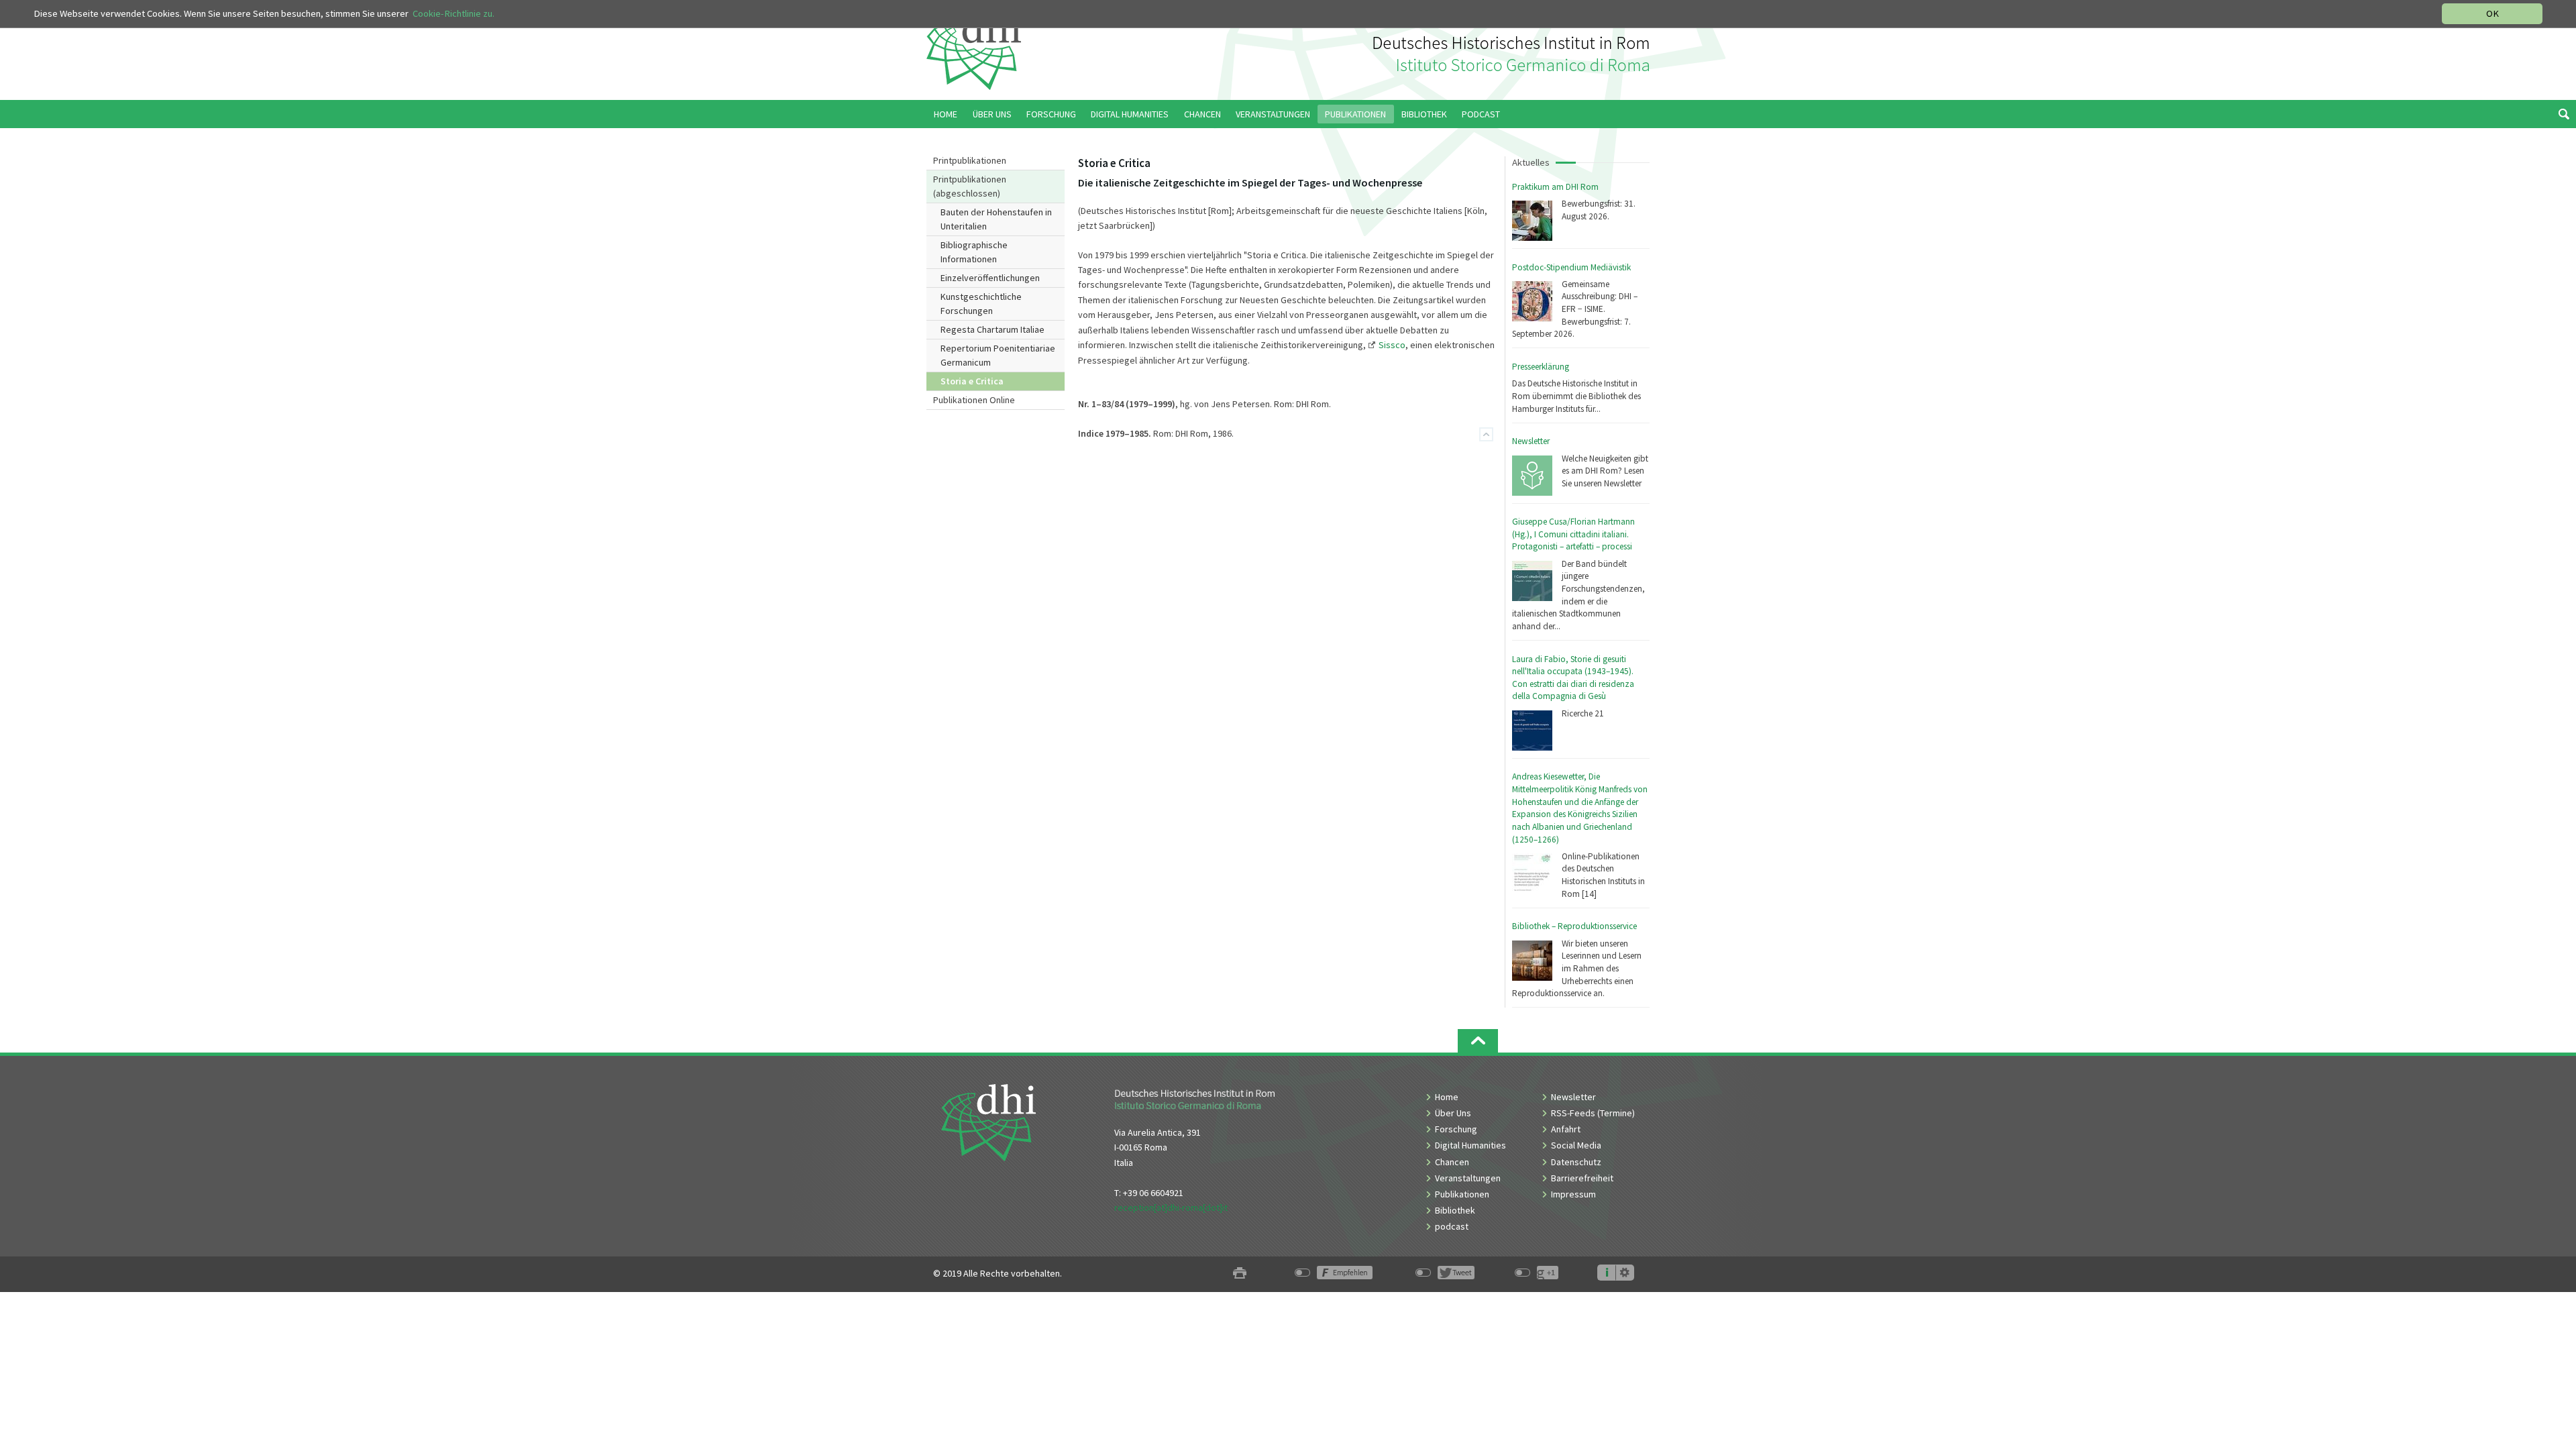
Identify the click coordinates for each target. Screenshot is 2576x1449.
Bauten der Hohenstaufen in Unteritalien (996, 219)
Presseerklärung (1541, 367)
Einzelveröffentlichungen (990, 278)
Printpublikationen (970, 160)
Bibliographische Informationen (974, 252)
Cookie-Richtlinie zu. (453, 13)
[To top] (1486, 434)
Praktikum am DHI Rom (1555, 187)
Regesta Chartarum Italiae (992, 329)
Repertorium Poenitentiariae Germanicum (998, 355)
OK (2492, 13)
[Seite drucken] (1240, 1274)
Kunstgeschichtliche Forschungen (981, 304)
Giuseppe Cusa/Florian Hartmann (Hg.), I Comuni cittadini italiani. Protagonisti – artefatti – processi (1573, 534)
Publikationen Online (974, 400)
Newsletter (1531, 441)
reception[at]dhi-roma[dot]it (1171, 1207)
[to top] (1478, 1041)
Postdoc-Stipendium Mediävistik (1571, 267)
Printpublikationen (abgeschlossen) (970, 186)
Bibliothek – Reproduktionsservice (1574, 926)
